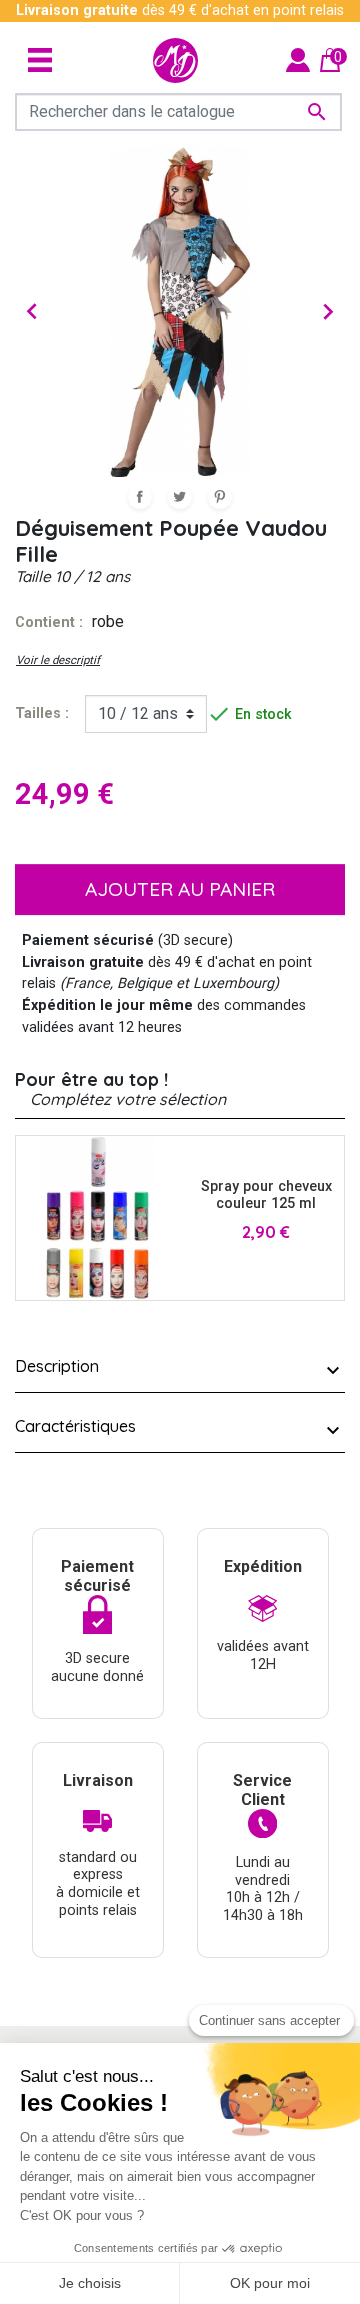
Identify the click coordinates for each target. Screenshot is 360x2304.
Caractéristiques (75, 1426)
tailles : (42, 713)
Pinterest (220, 497)
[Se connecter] (298, 59)
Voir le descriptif (58, 660)
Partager (140, 497)
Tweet (180, 497)
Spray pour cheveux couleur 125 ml (266, 1195)
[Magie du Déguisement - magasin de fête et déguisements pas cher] (175, 60)
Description (57, 1366)
